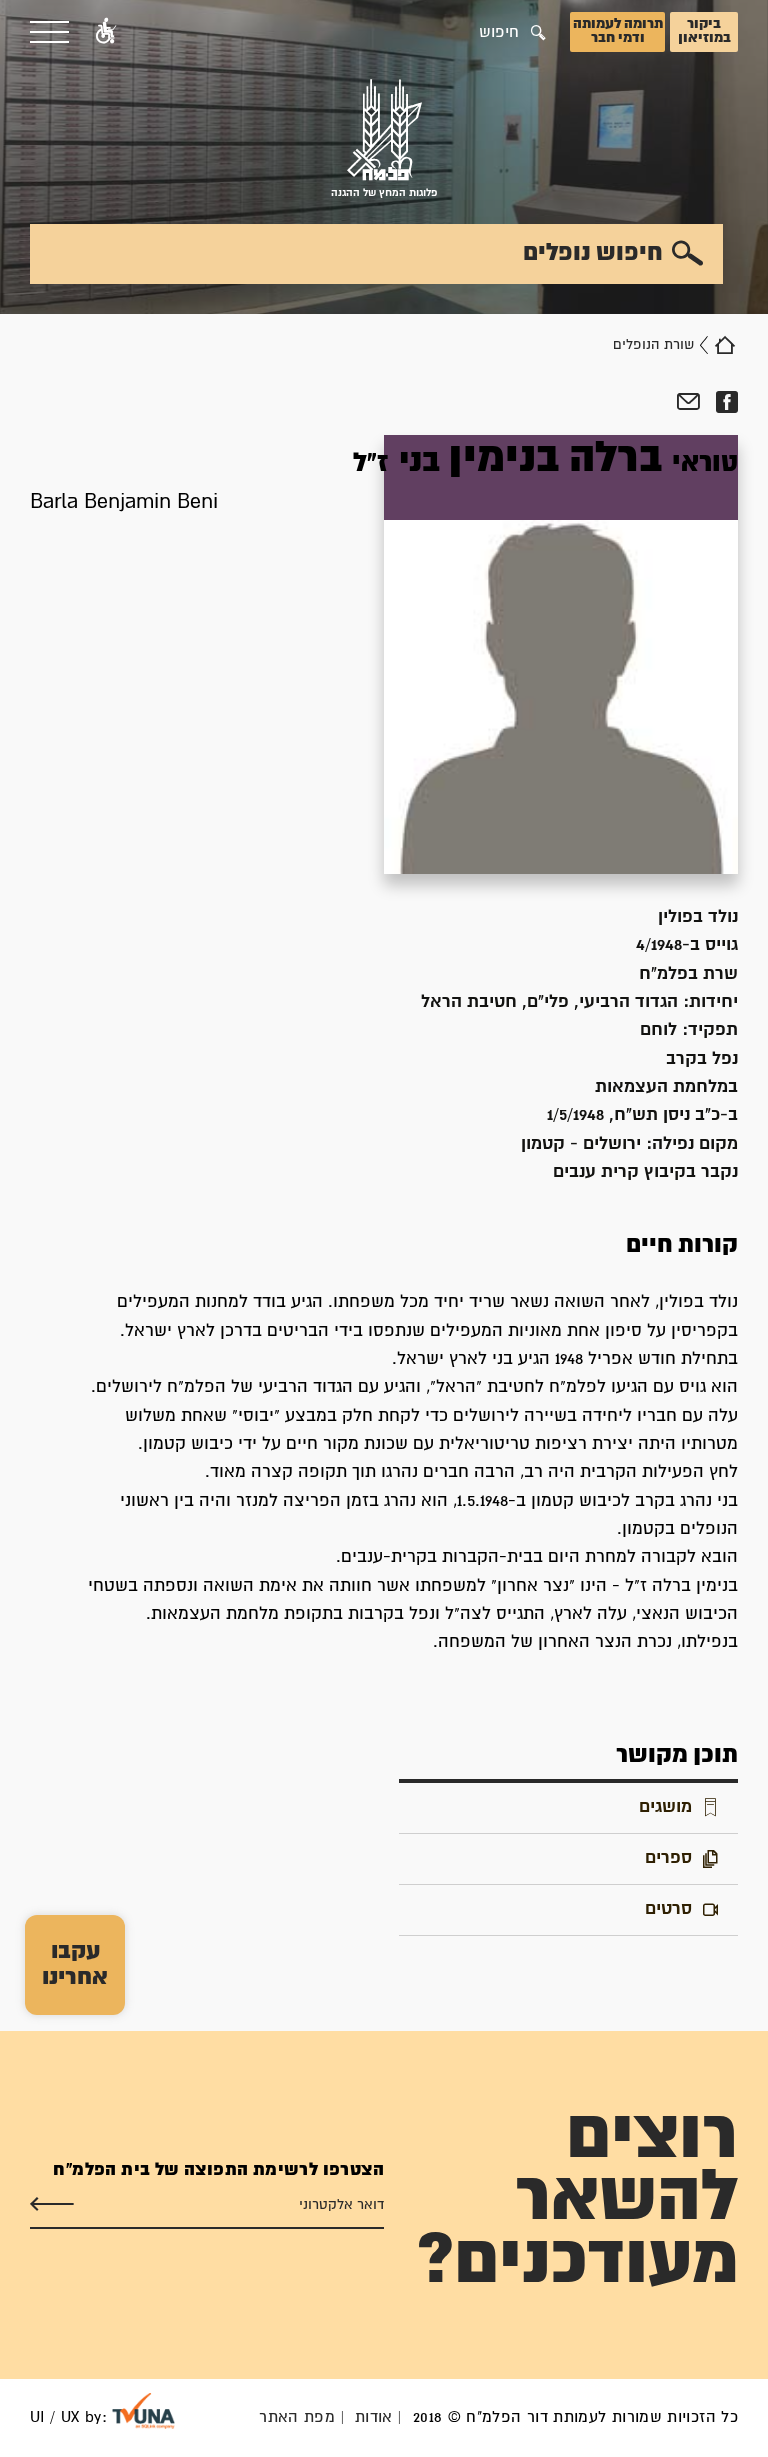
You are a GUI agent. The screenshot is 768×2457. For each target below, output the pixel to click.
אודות (374, 2417)
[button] (106, 32)
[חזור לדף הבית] (725, 345)
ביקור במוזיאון (704, 31)
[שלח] (52, 2205)
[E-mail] (688, 402)
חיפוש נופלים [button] (593, 253)
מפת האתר (297, 2417)
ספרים (668, 1858)
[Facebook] (726, 402)
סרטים (668, 1909)
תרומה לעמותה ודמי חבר (618, 31)
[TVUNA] (143, 2411)
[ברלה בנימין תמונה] (561, 654)
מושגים (665, 1807)
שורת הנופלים (653, 345)
